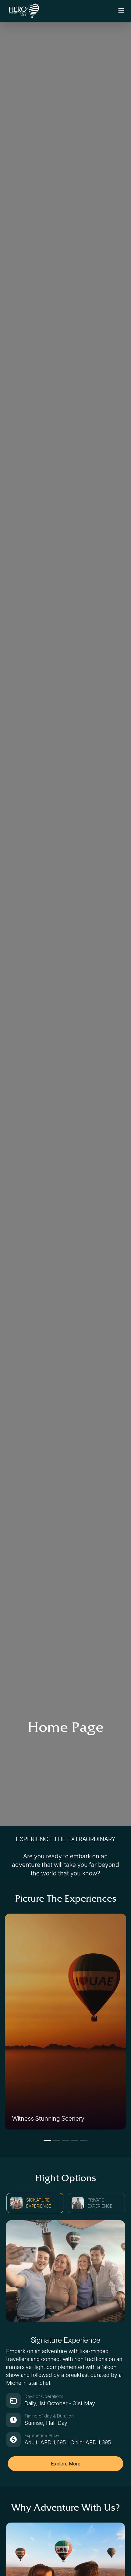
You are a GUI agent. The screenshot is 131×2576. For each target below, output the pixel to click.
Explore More (66, 2464)
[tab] (35, 2203)
